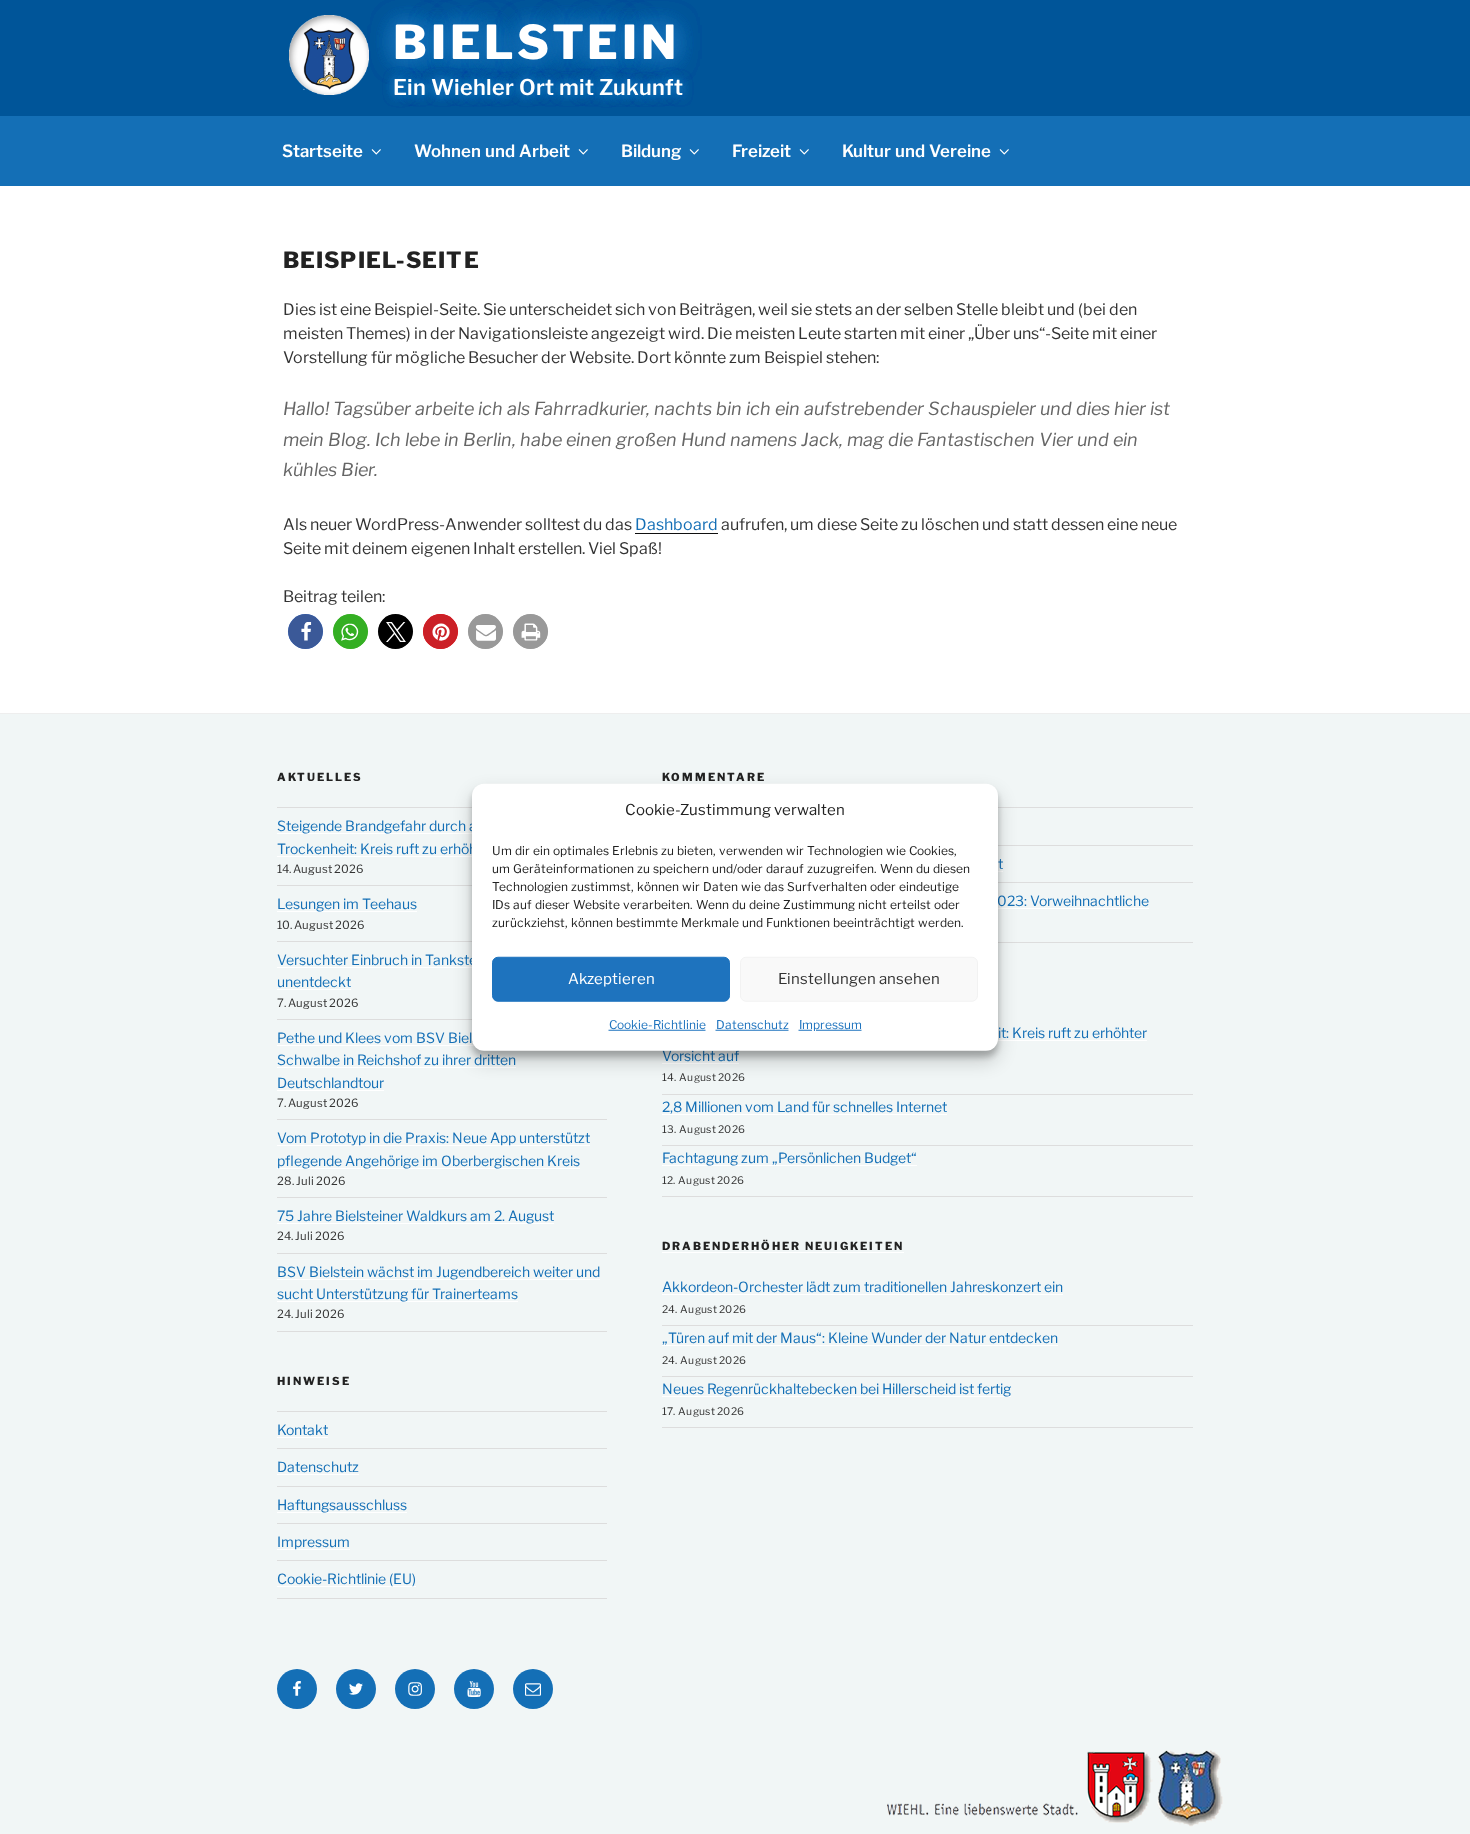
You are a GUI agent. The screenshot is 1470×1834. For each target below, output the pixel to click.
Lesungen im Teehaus (347, 903)
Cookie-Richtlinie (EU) (346, 1578)
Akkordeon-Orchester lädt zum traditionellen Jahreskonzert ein (862, 1286)
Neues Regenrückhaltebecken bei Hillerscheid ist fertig (836, 1388)
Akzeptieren (611, 979)
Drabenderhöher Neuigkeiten (783, 1246)
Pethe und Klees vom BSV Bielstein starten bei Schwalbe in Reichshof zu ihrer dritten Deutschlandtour (425, 1060)
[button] (305, 631)
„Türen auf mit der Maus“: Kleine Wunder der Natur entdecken (860, 1337)
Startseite (322, 151)
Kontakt (302, 1429)
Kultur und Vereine (916, 151)
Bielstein (536, 42)
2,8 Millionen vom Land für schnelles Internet (804, 1106)
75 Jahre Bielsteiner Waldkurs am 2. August (415, 1215)
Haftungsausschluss (342, 1504)
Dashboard (676, 524)
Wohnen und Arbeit (492, 151)
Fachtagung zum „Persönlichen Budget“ (789, 1157)
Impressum (830, 1023)
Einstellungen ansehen (859, 979)
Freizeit (761, 151)
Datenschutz (752, 1023)
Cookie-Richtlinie (657, 1023)
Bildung (651, 151)
